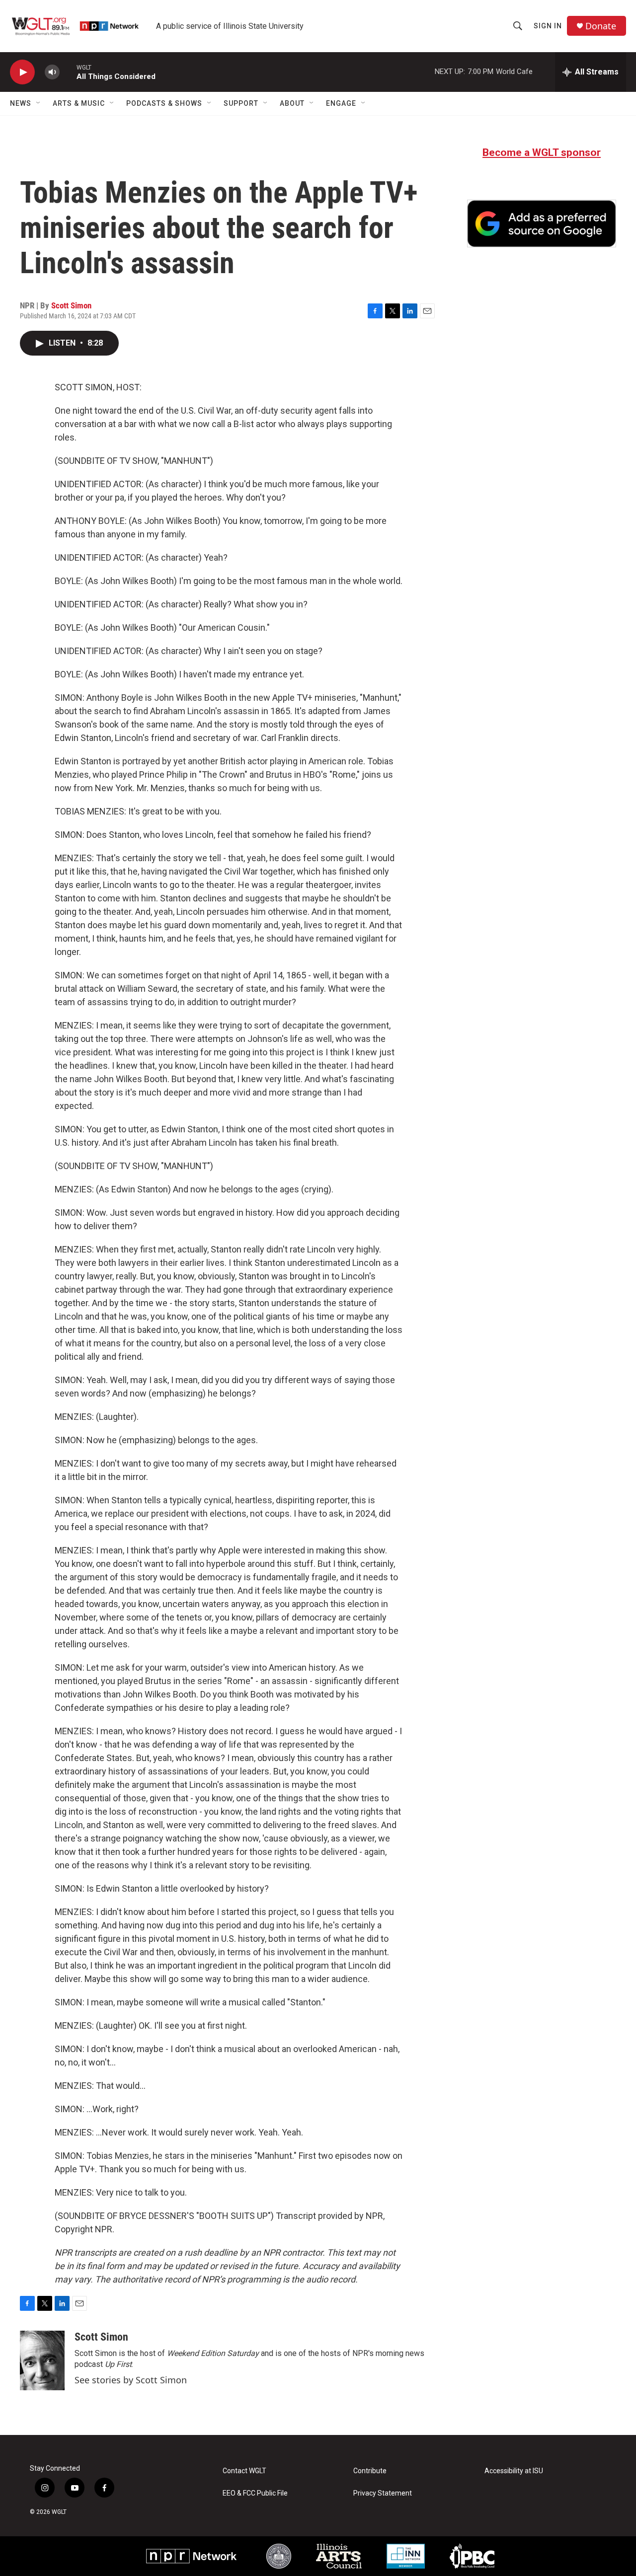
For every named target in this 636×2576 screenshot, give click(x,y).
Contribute (370, 2471)
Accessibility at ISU (514, 2471)
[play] (22, 72)
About (292, 103)
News (21, 103)
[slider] (68, 72)
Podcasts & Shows (164, 103)
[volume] (52, 72)
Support (241, 103)
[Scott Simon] (42, 2360)
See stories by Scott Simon (131, 2380)
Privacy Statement (383, 2493)
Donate (601, 26)
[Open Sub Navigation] (39, 103)
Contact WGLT (244, 2471)
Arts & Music (79, 103)
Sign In (548, 26)
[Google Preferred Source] (542, 223)
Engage (341, 103)
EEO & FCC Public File (255, 2493)
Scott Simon (71, 305)
